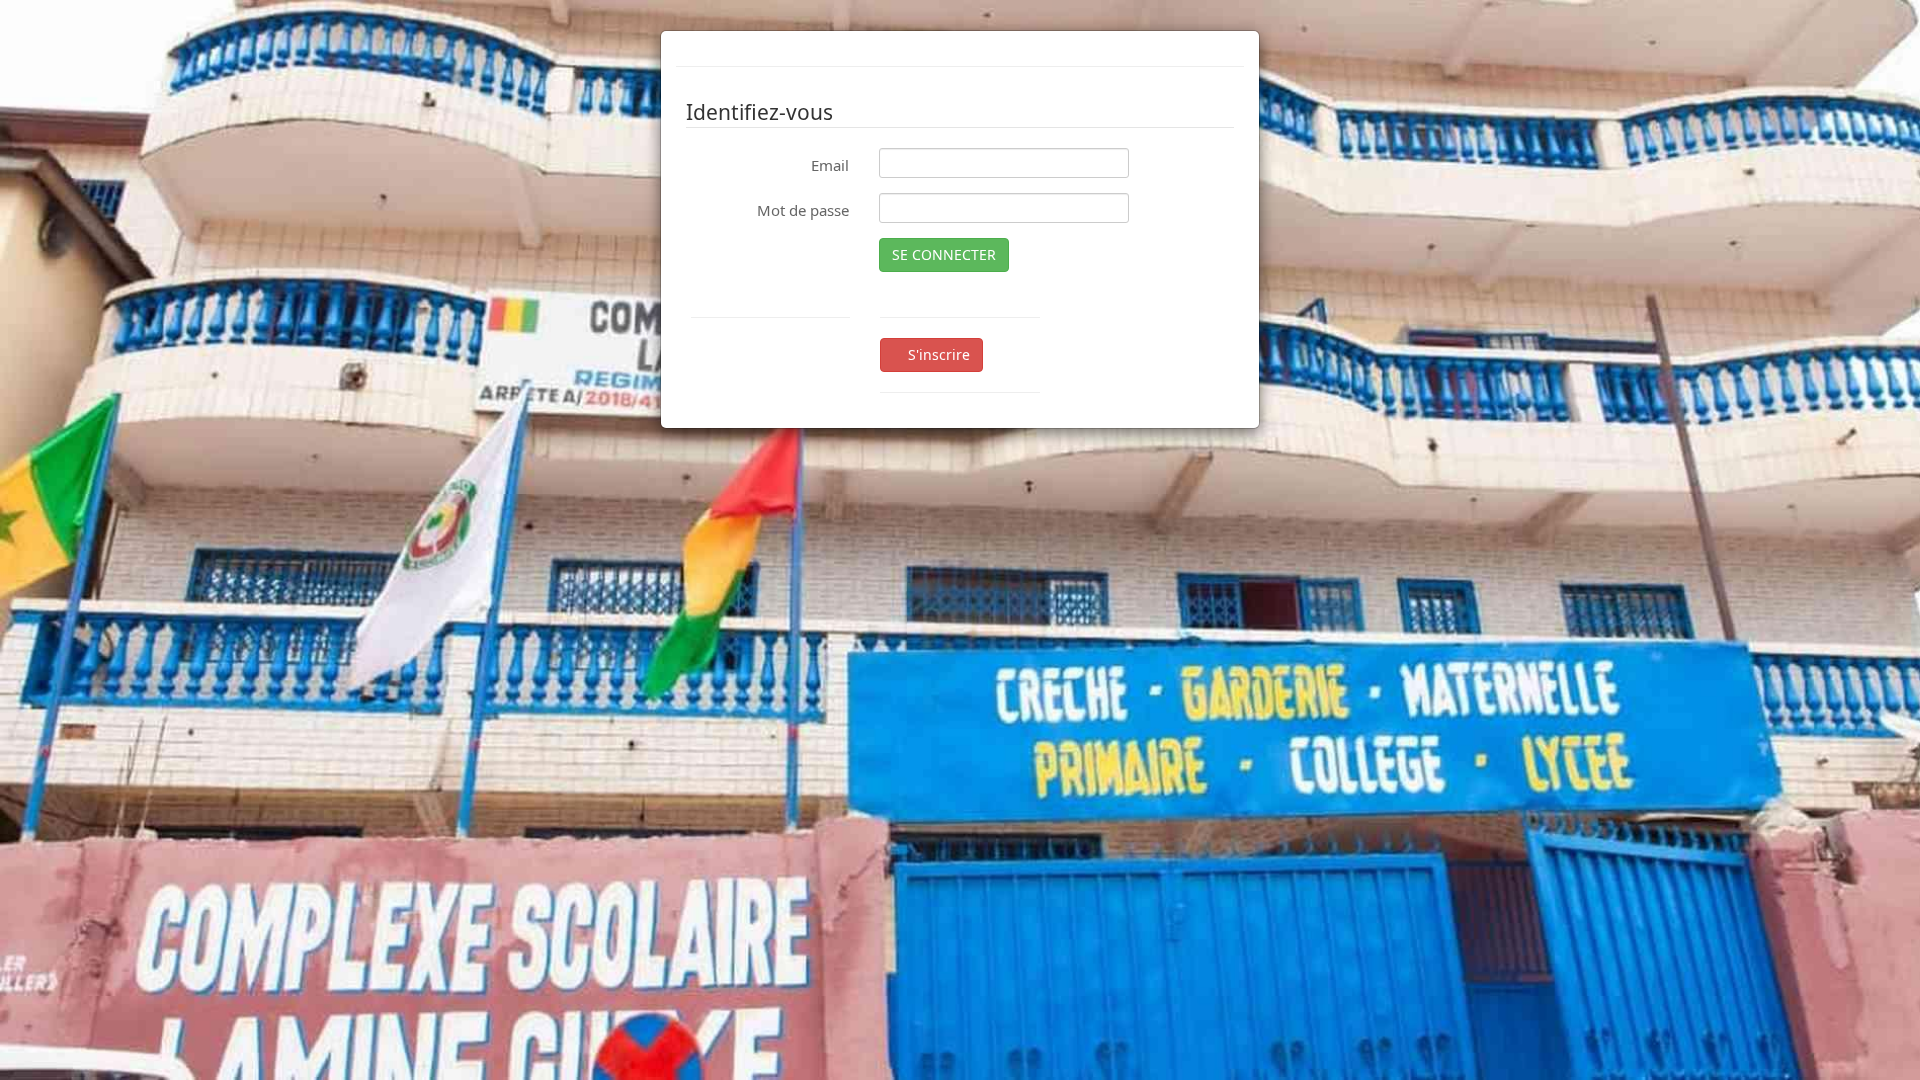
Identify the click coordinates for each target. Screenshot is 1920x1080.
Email (830, 165)
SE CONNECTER (944, 254)
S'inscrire (937, 354)
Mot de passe (803, 210)
